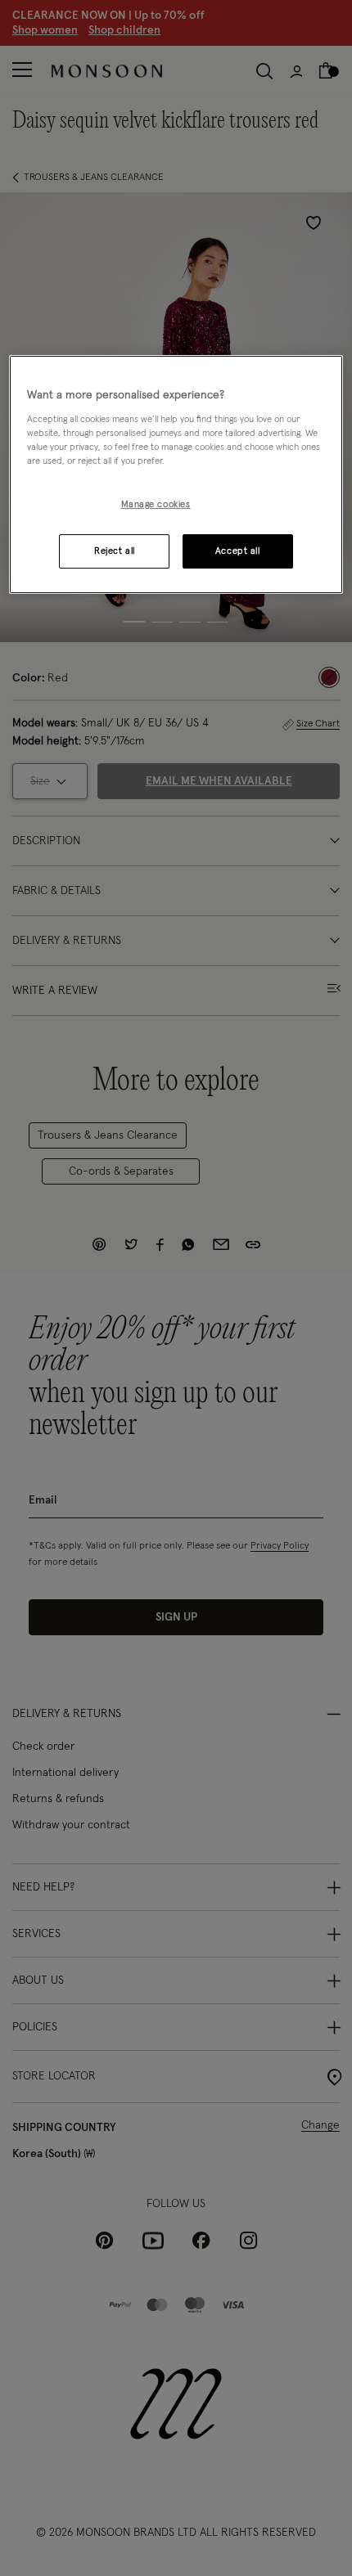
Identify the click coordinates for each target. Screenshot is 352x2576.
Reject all (115, 551)
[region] (176, 474)
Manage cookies (156, 504)
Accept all (238, 551)
